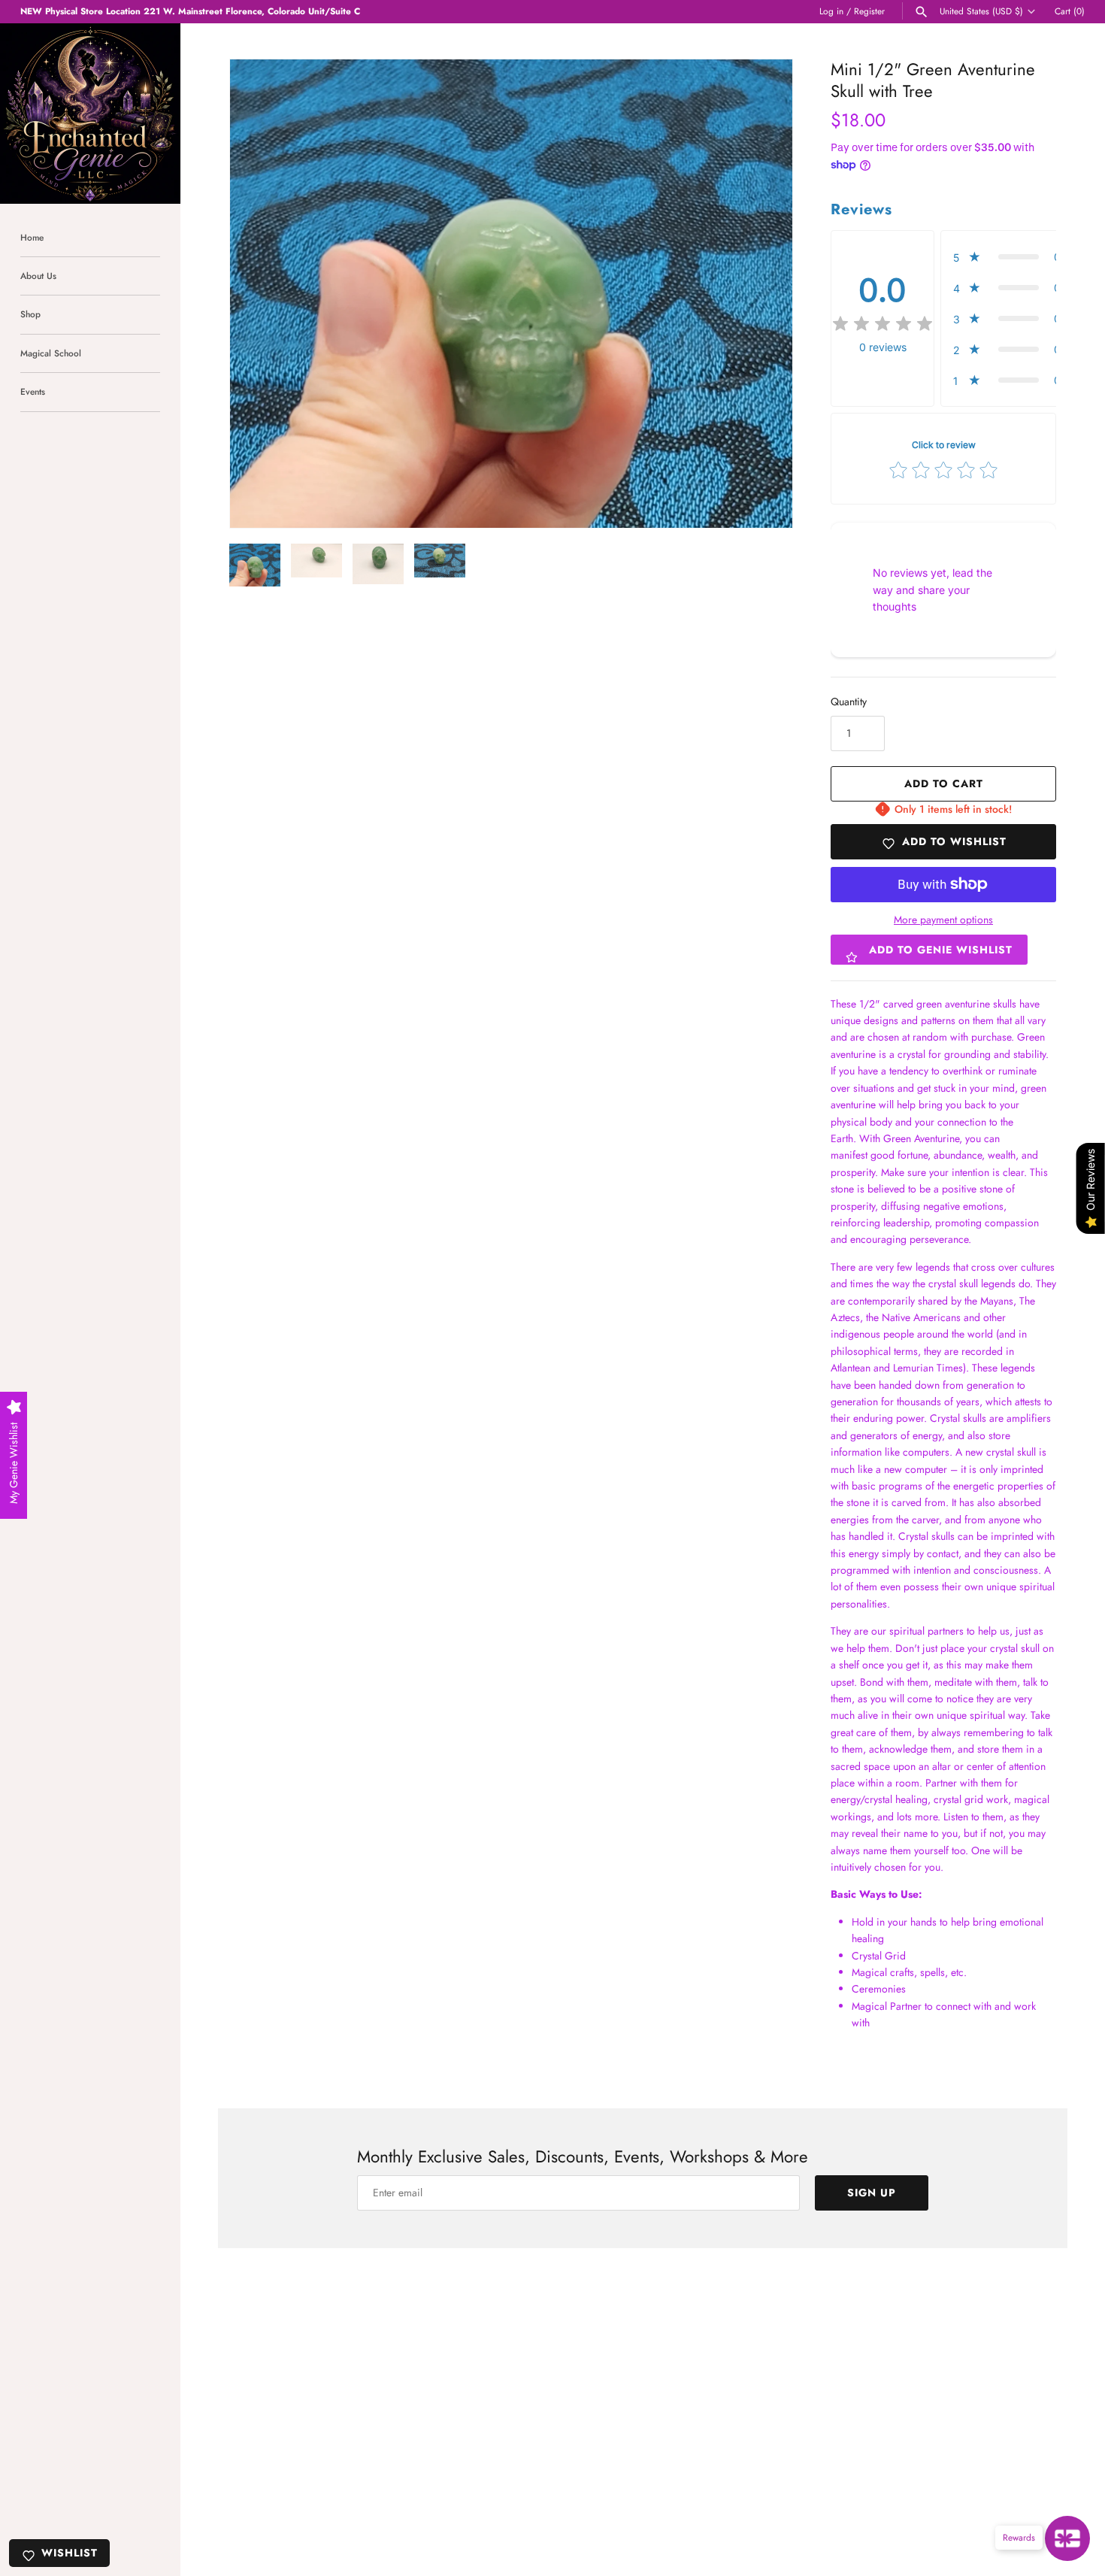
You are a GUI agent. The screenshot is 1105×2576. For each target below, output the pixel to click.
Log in (831, 11)
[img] (882, 324)
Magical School (51, 353)
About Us (38, 276)
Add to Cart (944, 783)
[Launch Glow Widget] (1067, 2538)
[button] (761, 294)
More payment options (943, 920)
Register (869, 11)
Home (32, 237)
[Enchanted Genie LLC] (90, 114)
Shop (30, 314)
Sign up (872, 2193)
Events (33, 391)
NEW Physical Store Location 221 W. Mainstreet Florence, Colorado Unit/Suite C (190, 11)
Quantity (849, 702)
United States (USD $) (981, 11)
